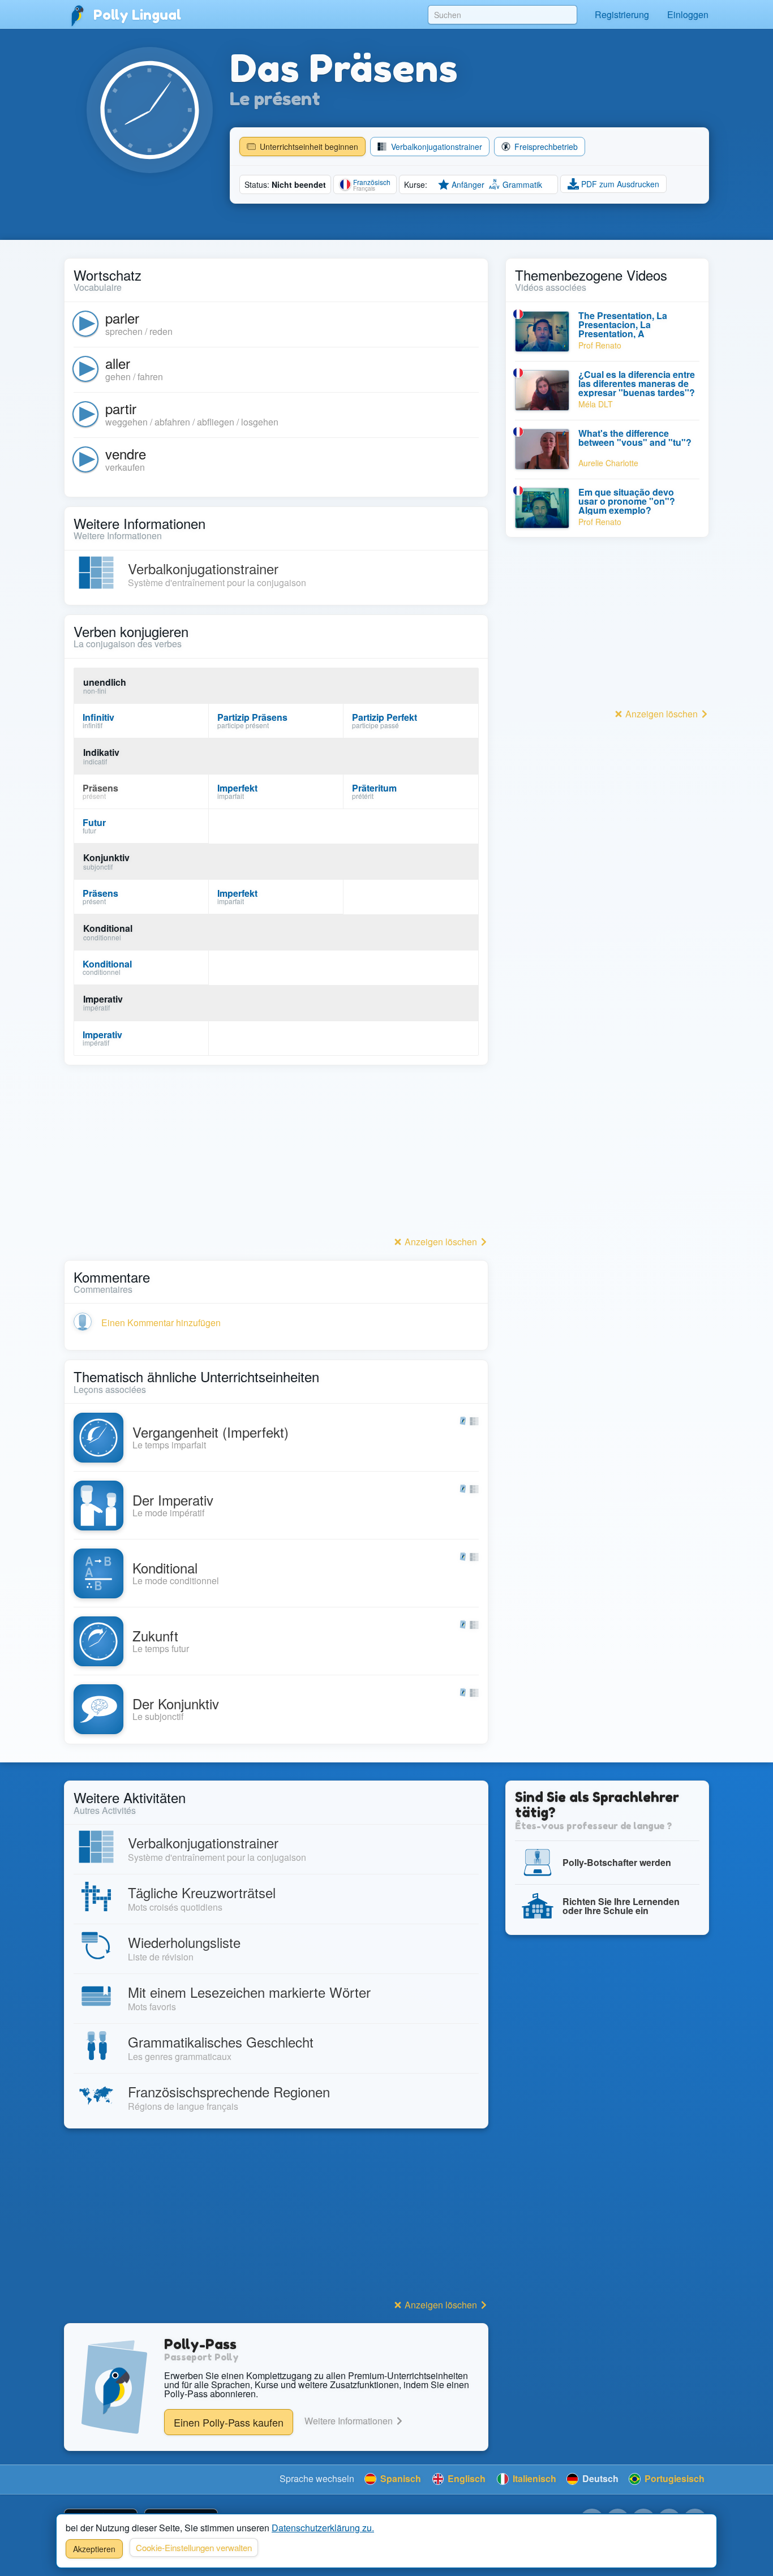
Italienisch (533, 2478)
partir (121, 408)
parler (122, 318)
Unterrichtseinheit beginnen (308, 147)
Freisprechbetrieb (545, 147)
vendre (126, 453)
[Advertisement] (276, 1154)
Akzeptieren (94, 2549)
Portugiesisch (673, 2478)
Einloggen (688, 14)
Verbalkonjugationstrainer (435, 147)
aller (118, 363)
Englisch (465, 2478)
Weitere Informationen (350, 2421)
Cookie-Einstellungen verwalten (194, 2547)
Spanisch (400, 2478)
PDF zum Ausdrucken (619, 184)
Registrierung (622, 14)
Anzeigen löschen (441, 1242)
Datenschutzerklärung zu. (323, 2528)
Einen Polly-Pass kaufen (229, 2422)
